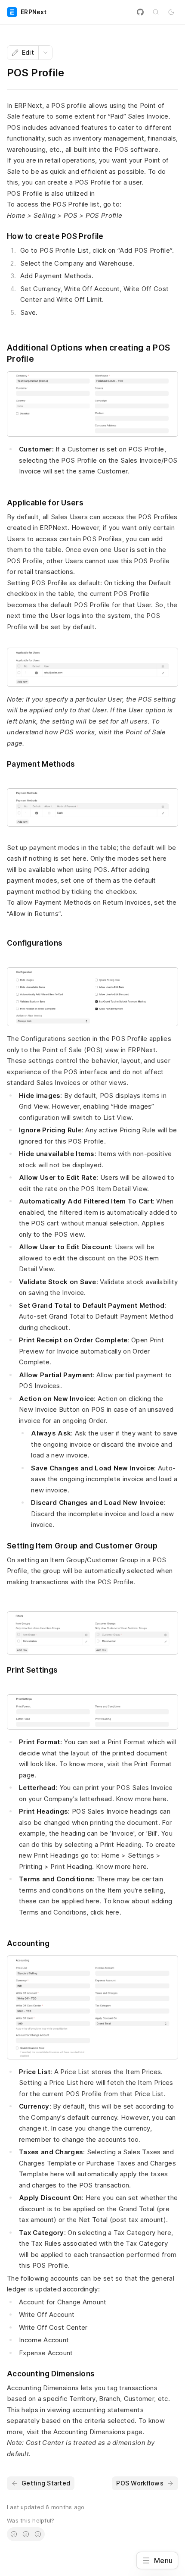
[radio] (14, 2534)
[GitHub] (140, 12)
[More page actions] (45, 53)
